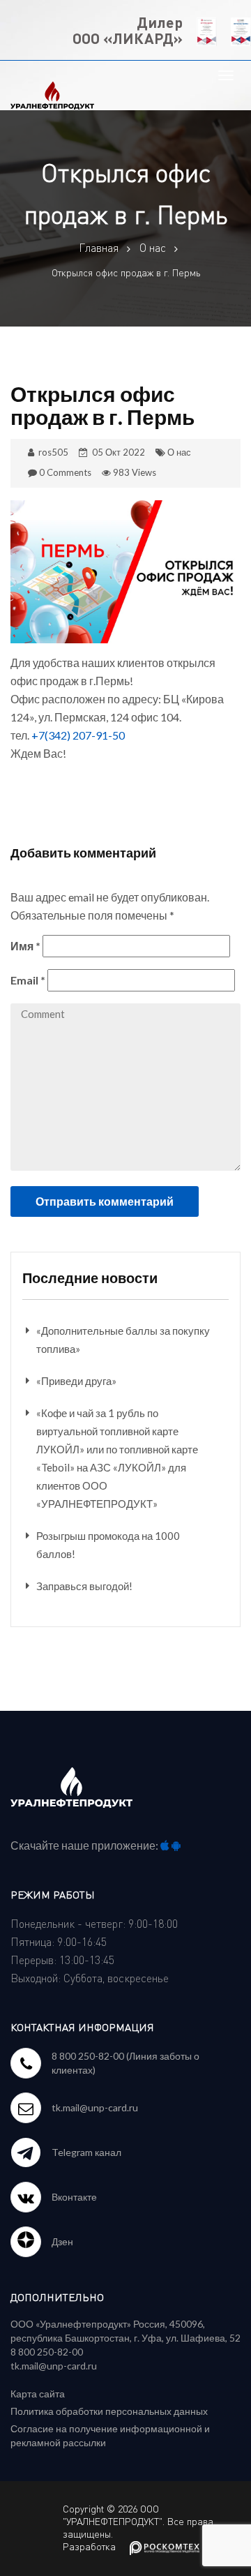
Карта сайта (38, 2394)
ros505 (53, 452)
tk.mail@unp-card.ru (95, 2107)
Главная (99, 248)
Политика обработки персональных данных (109, 2411)
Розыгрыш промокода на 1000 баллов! (108, 1545)
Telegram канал (86, 2152)
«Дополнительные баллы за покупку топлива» (123, 1340)
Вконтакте (74, 2197)
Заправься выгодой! (84, 1586)
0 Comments (65, 472)
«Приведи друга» (76, 1381)
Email (28, 980)
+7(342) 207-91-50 (78, 735)
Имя (25, 946)
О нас (153, 248)
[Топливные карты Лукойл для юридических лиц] (52, 93)
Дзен (62, 2241)
